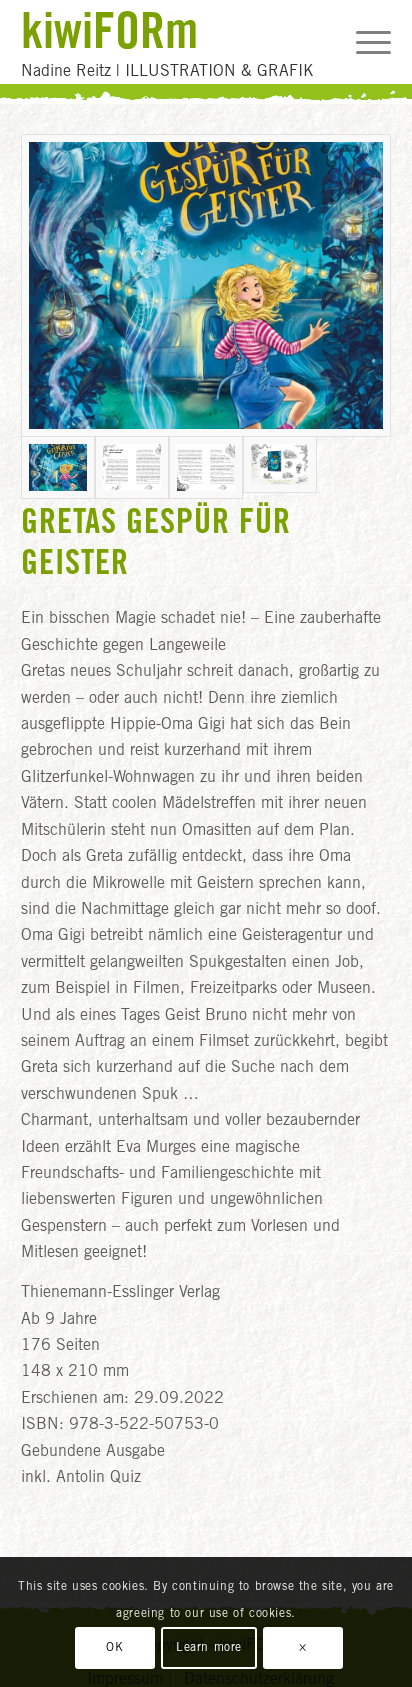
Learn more (209, 1648)
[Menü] (363, 42)
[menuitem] (363, 42)
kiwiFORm (109, 30)
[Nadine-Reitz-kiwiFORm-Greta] (280, 467)
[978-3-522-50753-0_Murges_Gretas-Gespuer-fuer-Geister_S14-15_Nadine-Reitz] (206, 467)
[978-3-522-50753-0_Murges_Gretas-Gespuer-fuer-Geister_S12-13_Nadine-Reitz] (132, 467)
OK (114, 1648)
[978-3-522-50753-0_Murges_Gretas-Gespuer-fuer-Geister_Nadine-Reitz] (206, 285)
